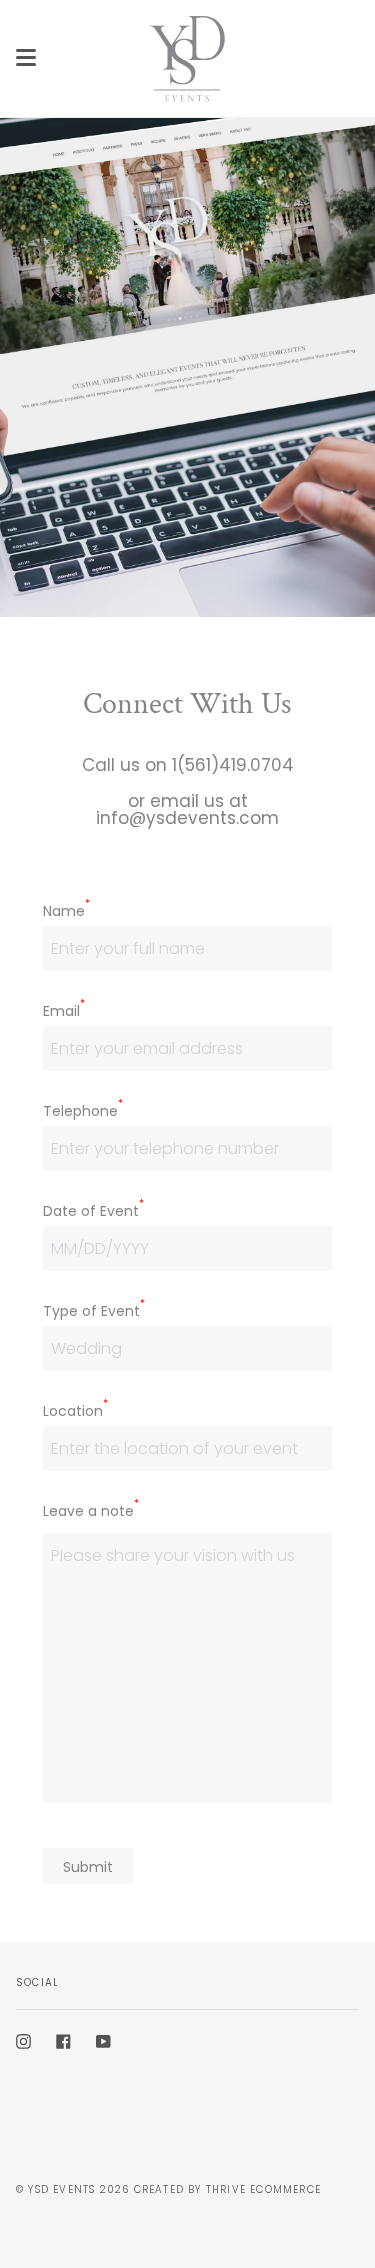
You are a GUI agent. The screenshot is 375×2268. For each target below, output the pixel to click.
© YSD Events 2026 (72, 2189)
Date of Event (93, 1211)
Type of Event (94, 1311)
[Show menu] (26, 58)
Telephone (83, 1111)
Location (75, 1411)
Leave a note (91, 1511)
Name (66, 911)
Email (64, 1011)
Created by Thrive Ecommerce (227, 2189)
